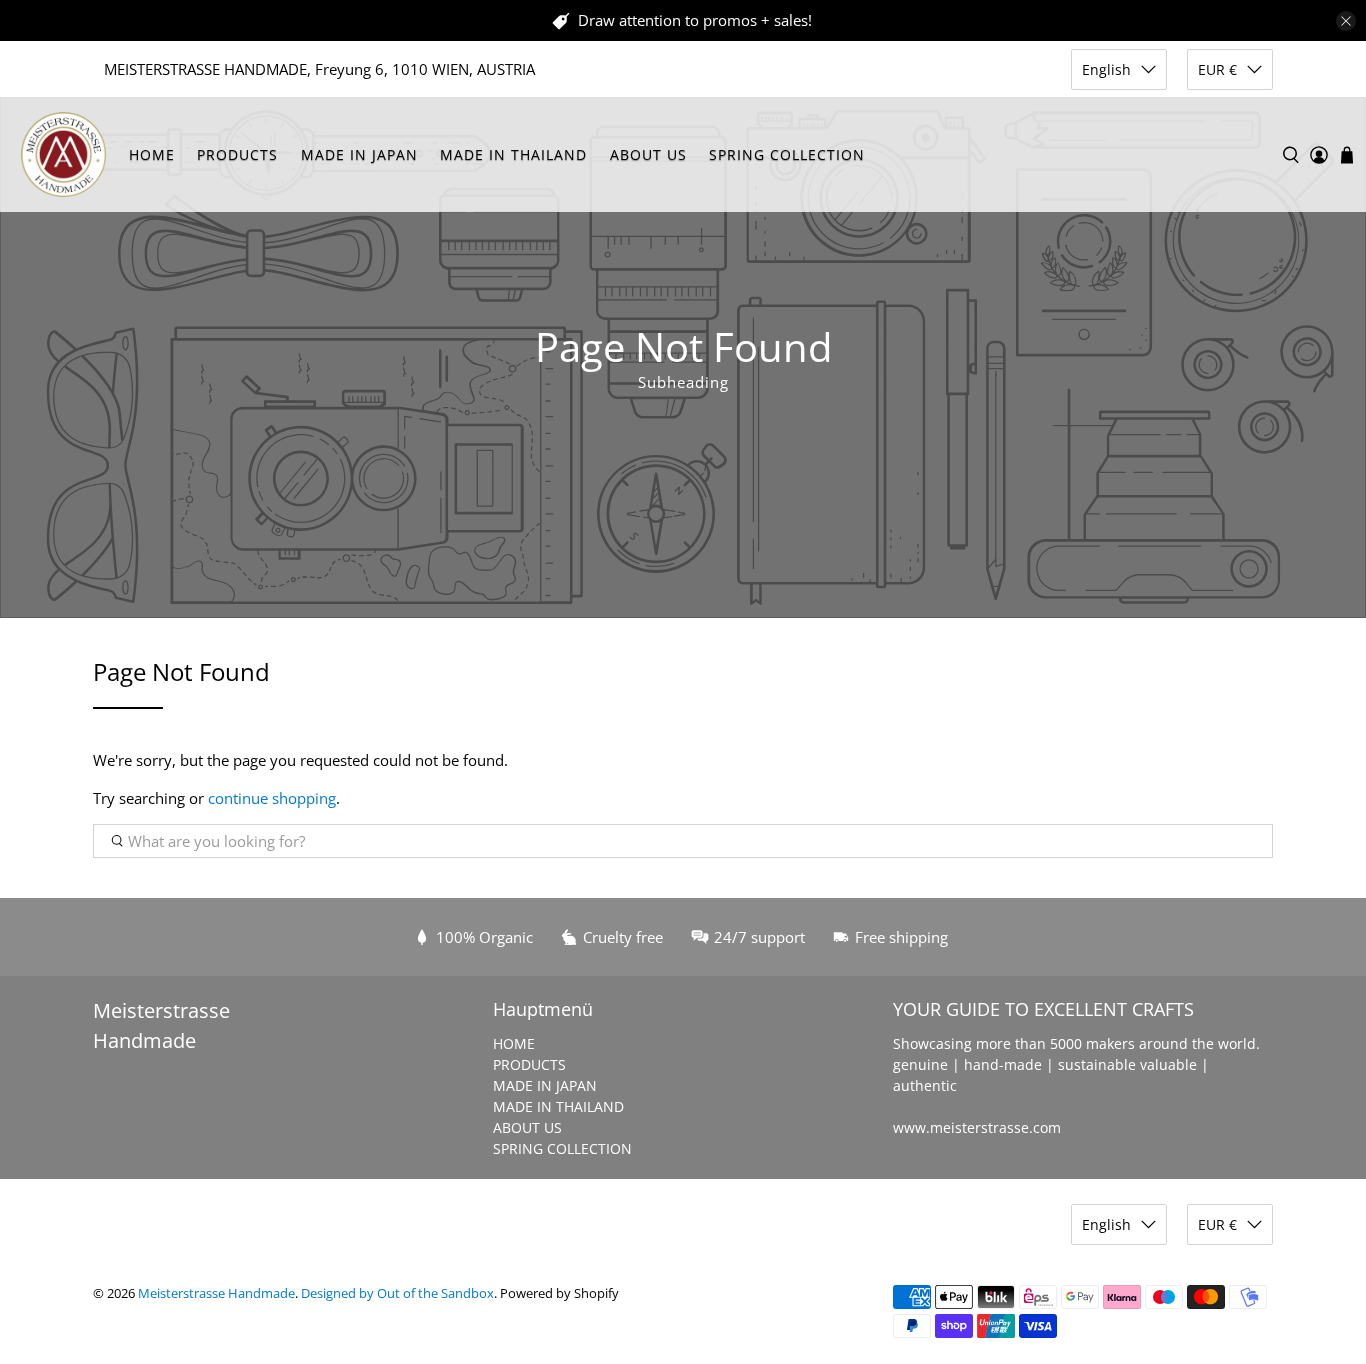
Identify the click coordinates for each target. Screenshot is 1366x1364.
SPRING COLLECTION (787, 154)
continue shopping (272, 798)
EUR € (1217, 69)
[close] (1346, 21)
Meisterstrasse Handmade (216, 1293)
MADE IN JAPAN (359, 154)
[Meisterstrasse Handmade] (63, 154)
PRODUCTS (237, 154)
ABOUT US (648, 154)
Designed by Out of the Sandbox (397, 1293)
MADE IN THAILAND (513, 154)
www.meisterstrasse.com (977, 1127)
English (1106, 69)
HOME (152, 154)
